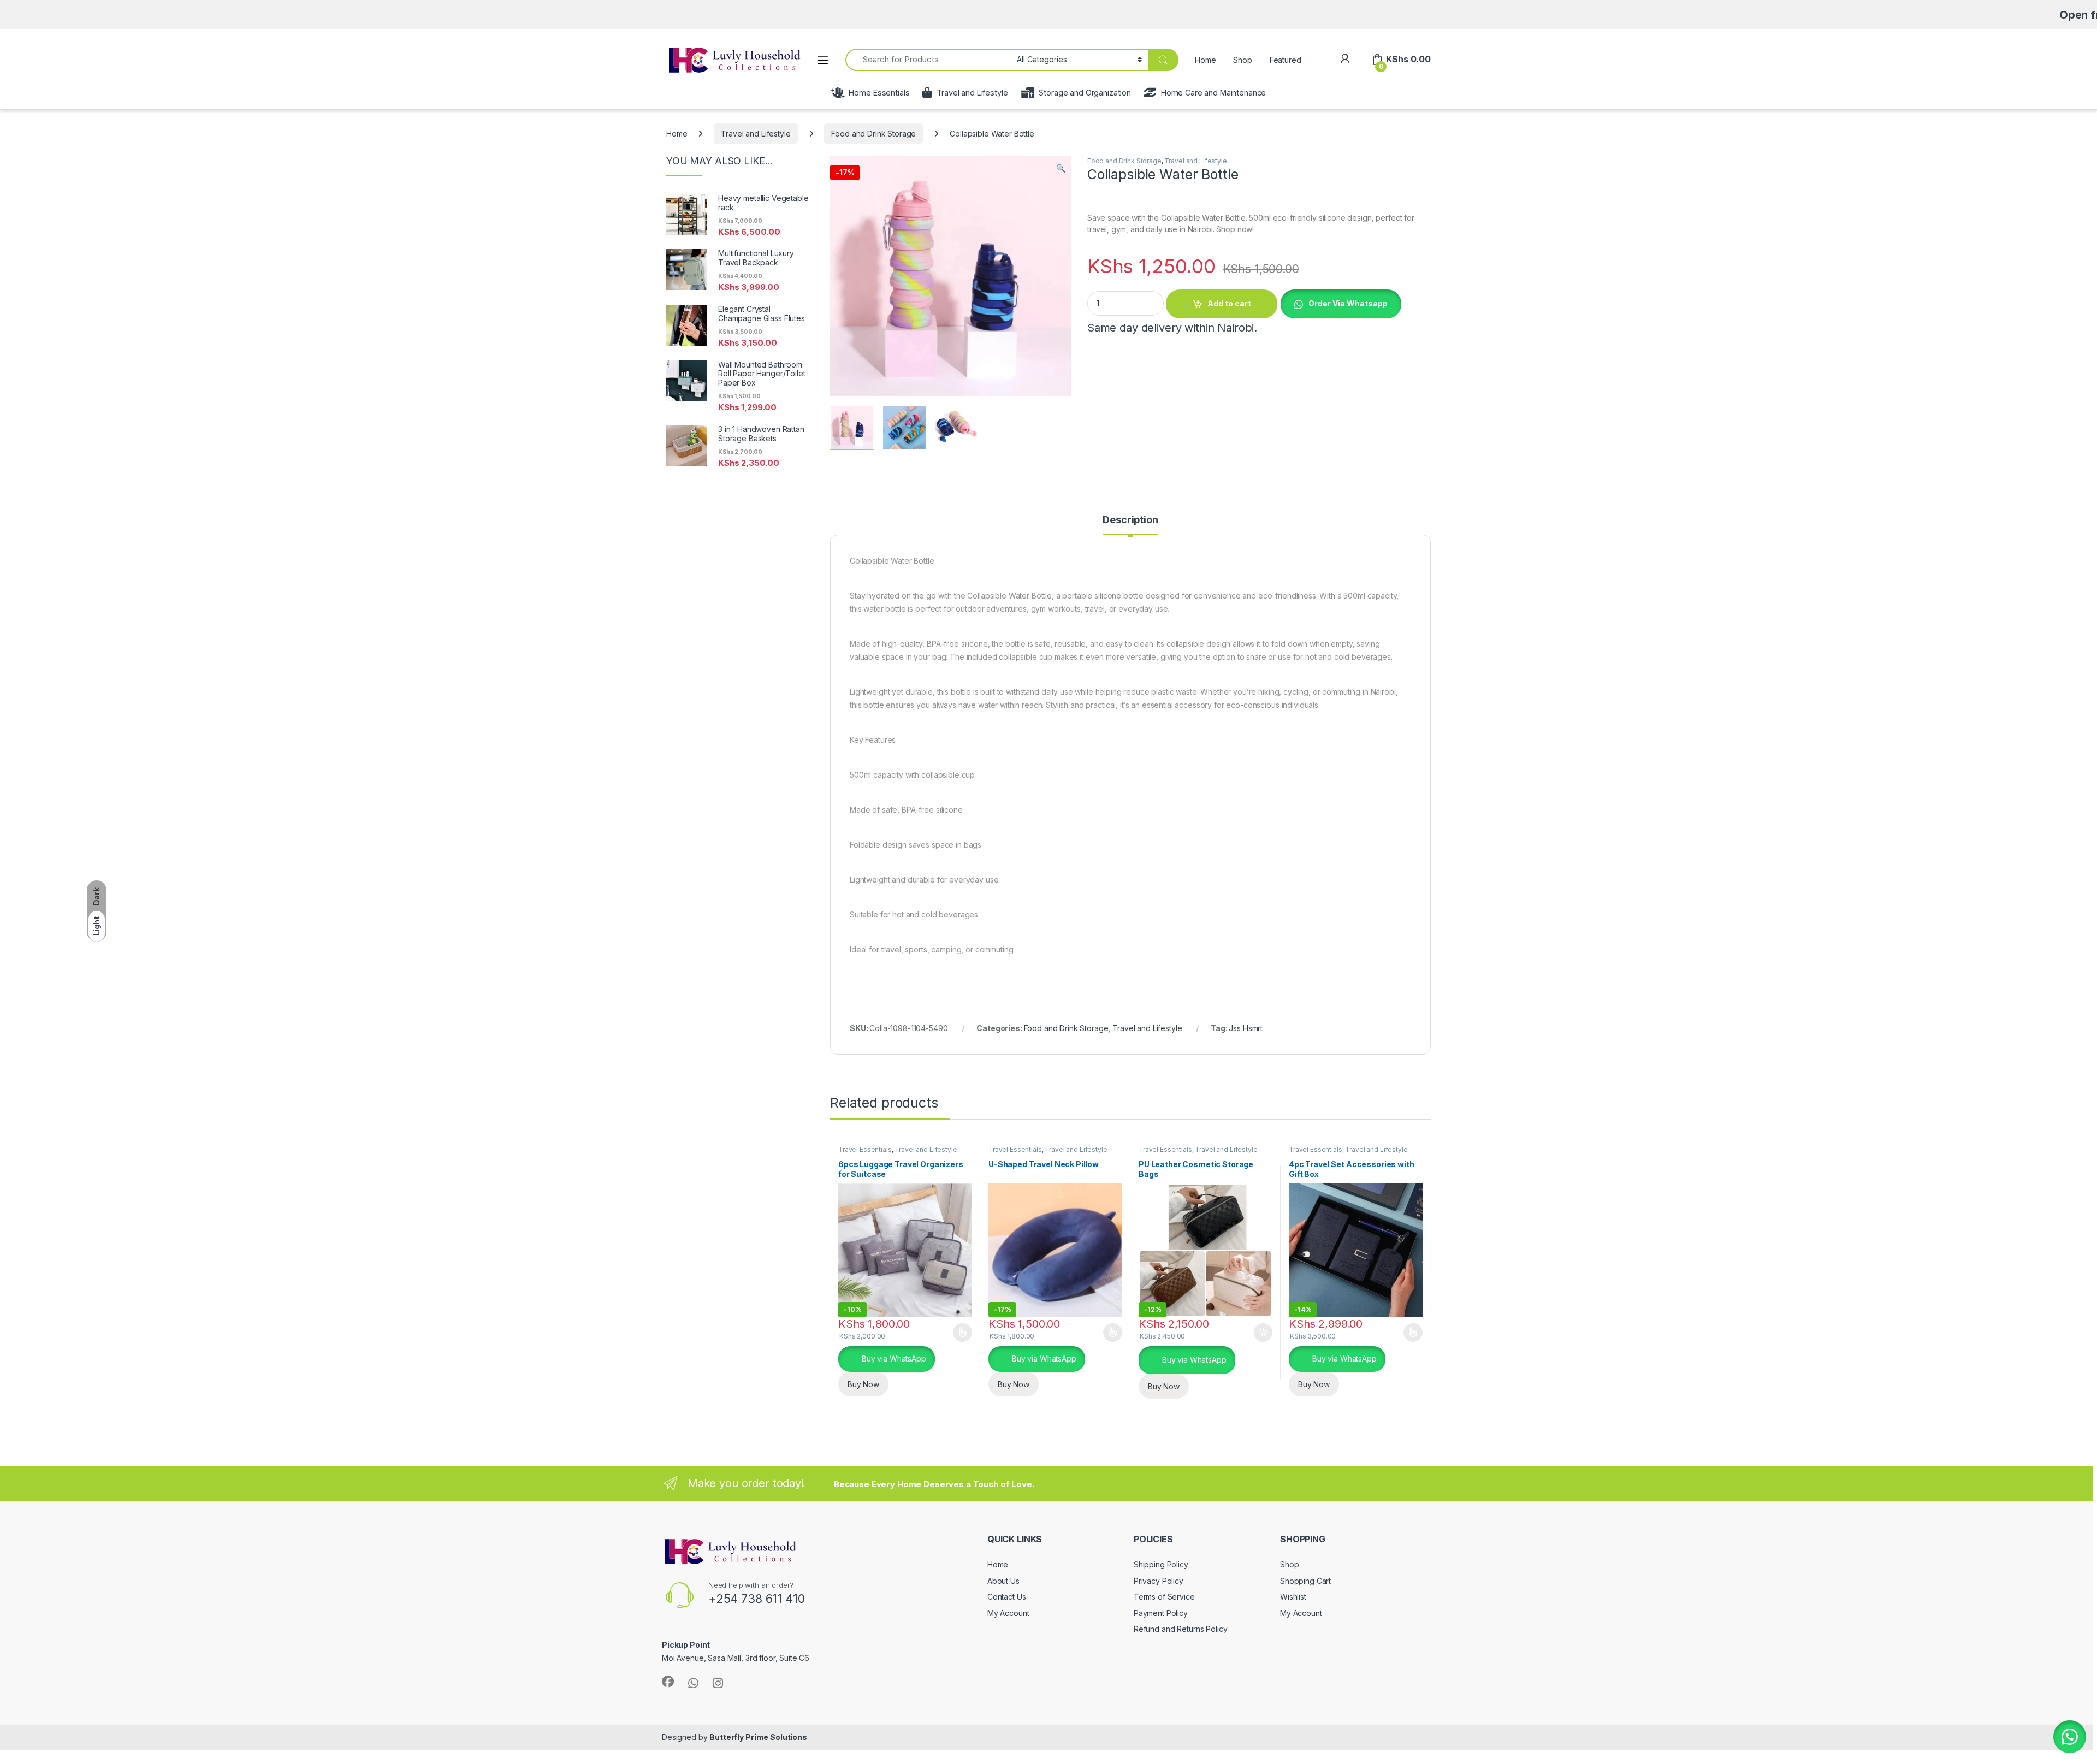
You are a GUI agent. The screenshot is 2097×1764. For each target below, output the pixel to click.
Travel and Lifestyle (972, 93)
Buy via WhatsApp (893, 1358)
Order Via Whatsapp (1348, 303)
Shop (1242, 60)
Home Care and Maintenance (1213, 93)
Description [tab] (1130, 520)
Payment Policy (1161, 1613)
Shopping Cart (1305, 1581)
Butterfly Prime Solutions (758, 1737)
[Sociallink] (668, 1682)
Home (1205, 60)
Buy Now (863, 1384)
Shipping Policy (1161, 1564)
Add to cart (1229, 303)
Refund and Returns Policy (1181, 1629)
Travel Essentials (865, 1149)
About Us (1003, 1581)
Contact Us (1007, 1597)
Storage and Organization (1085, 93)
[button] (1061, 168)
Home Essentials (879, 93)
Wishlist (1293, 1597)
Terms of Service (1164, 1597)
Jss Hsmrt (1246, 1028)
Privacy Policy (1159, 1581)
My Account (1008, 1613)
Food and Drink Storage (873, 134)
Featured (1286, 60)
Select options (959, 1333)
